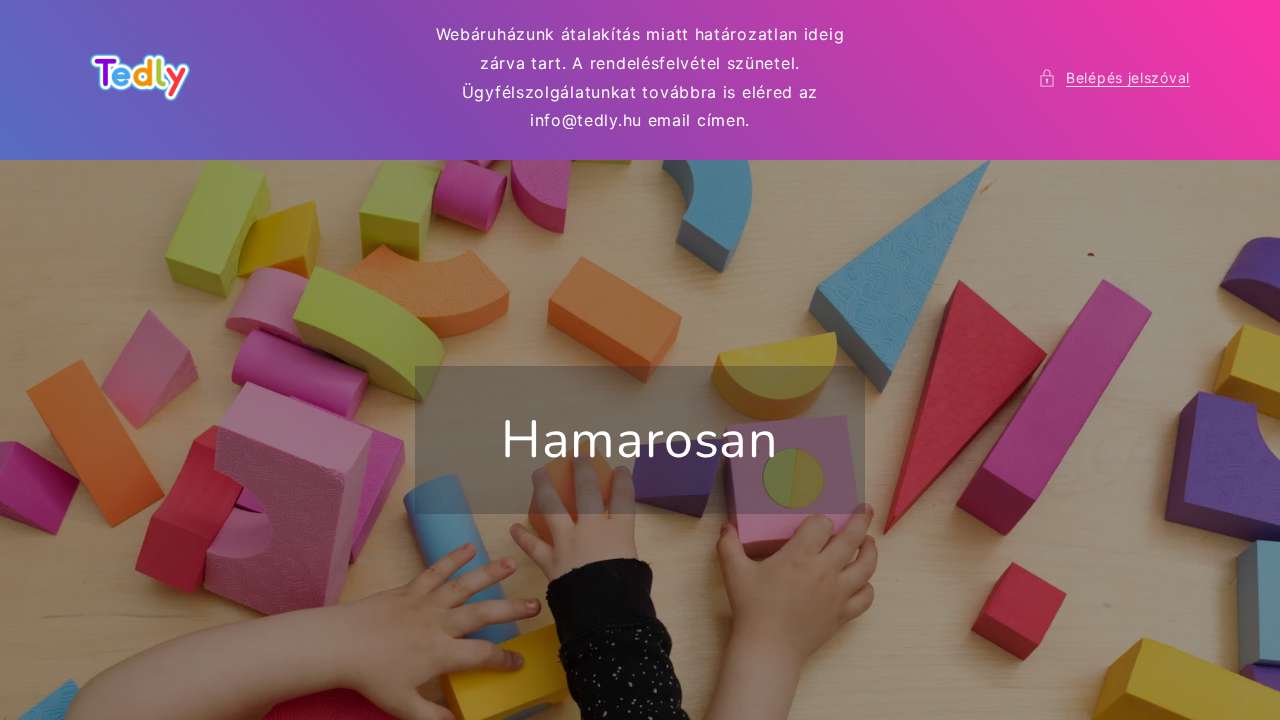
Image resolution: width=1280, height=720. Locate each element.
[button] (1114, 77)
